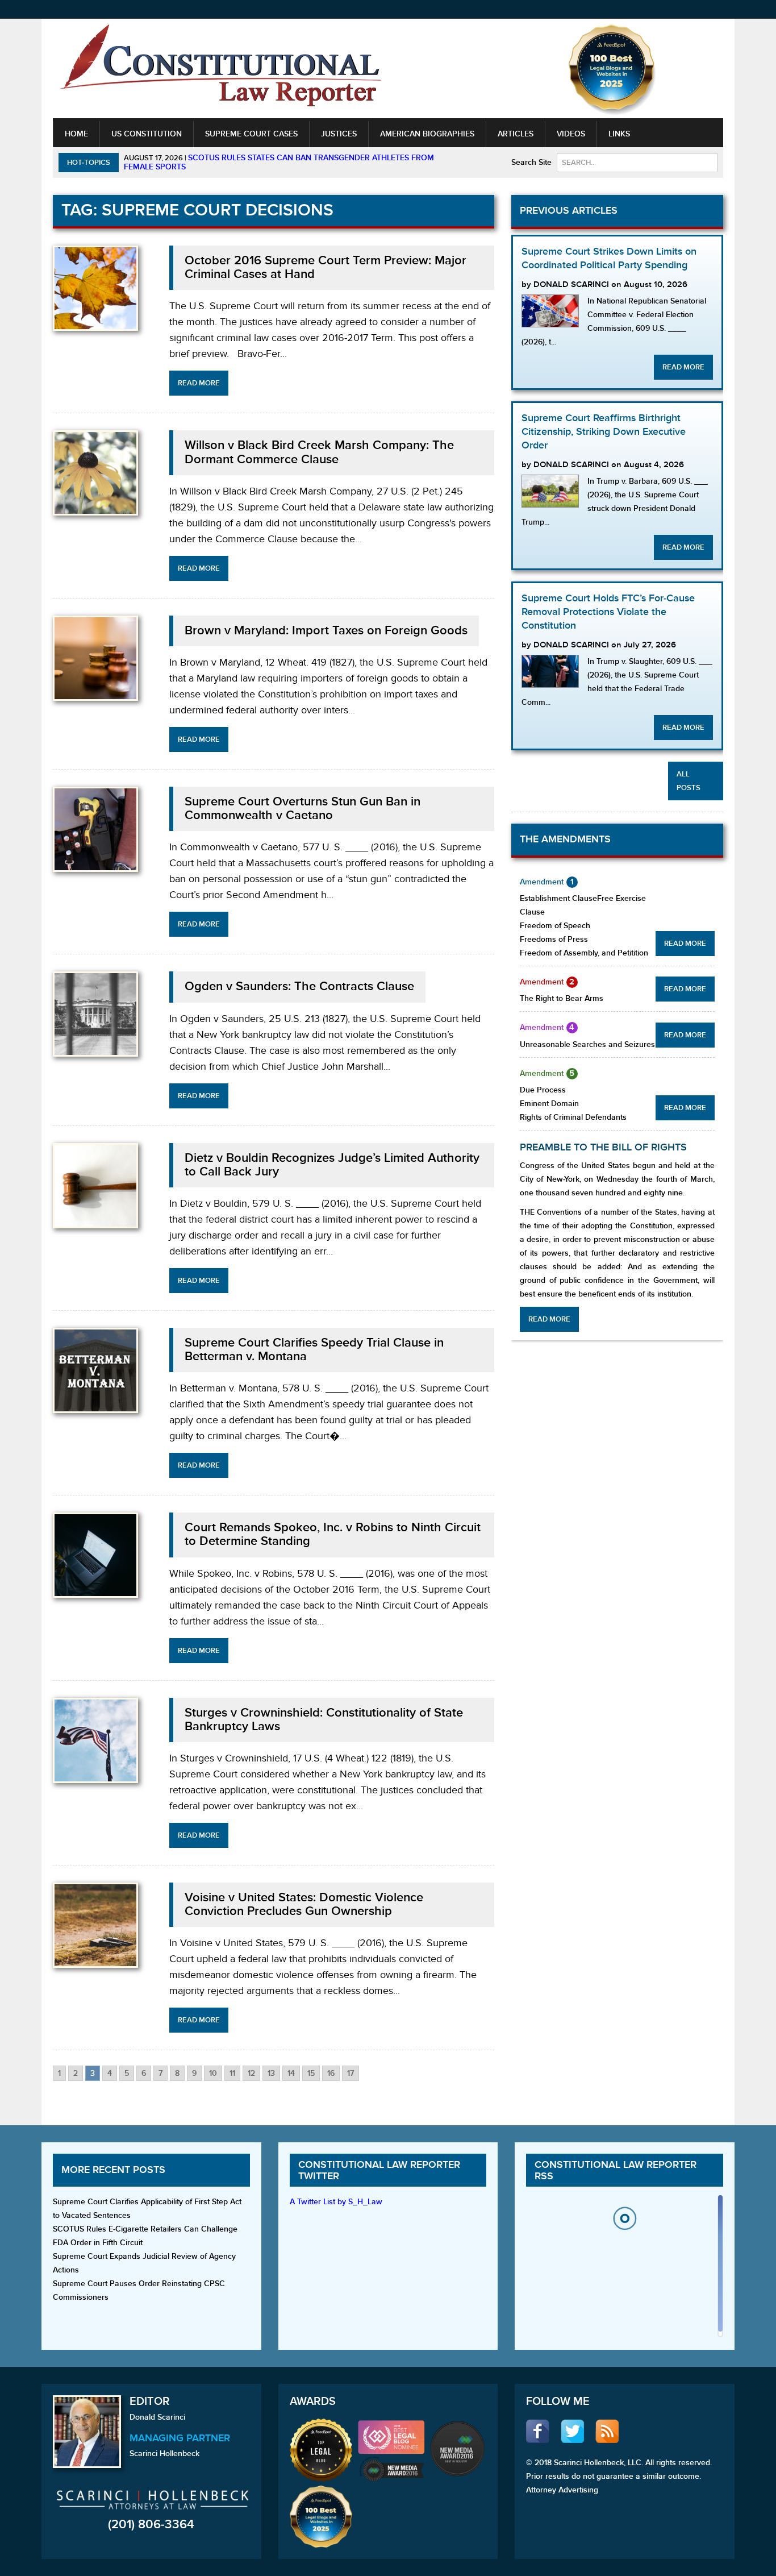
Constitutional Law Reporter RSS (616, 2170)
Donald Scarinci (157, 2417)
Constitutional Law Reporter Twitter (379, 2170)
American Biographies (427, 134)
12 (251, 2073)
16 (331, 2073)
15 (311, 2073)
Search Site (531, 162)
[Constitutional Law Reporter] (220, 69)
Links (619, 134)
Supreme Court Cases (251, 134)
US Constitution (147, 134)
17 (351, 2073)
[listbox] (624, 2269)
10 (213, 2073)
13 (271, 2073)
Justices (339, 134)
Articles (516, 134)
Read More (199, 383)
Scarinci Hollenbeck (164, 2454)
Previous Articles (569, 211)
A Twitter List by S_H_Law (336, 2202)
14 (291, 2073)
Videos (571, 134)
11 (232, 2073)
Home (76, 134)
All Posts (689, 781)
